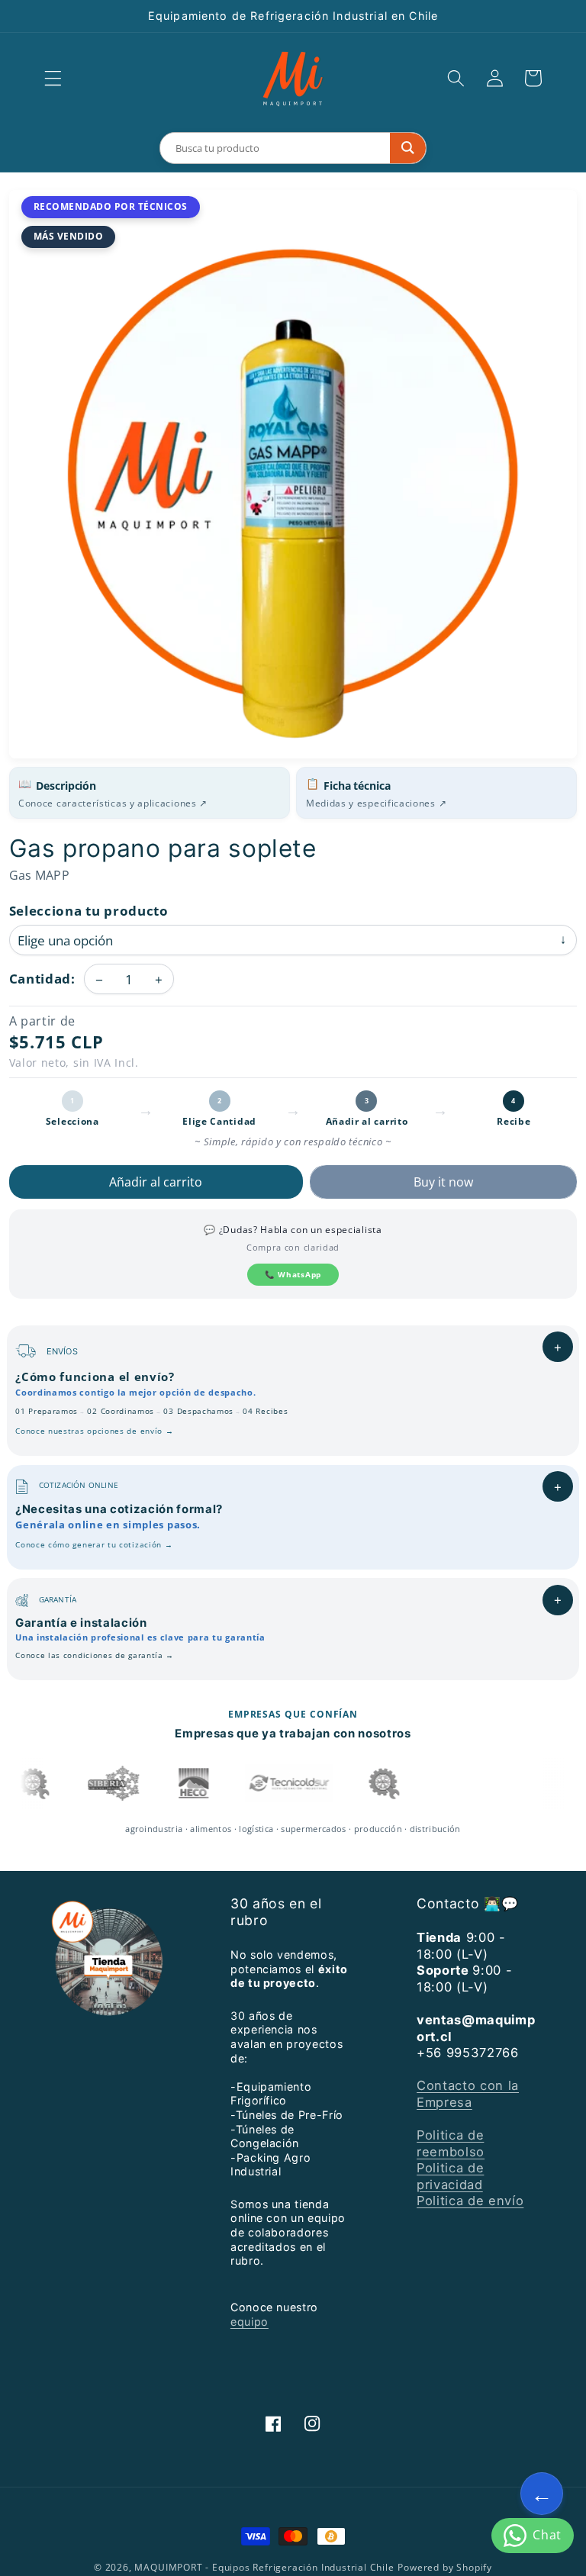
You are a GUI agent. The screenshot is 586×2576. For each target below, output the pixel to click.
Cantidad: (42, 979)
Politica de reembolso (451, 2143)
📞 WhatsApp (293, 1274)
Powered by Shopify (445, 2567)
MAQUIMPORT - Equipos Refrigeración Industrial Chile (264, 2567)
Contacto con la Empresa (468, 2093)
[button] (53, 78)
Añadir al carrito (156, 1182)
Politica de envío (470, 2201)
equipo (250, 2322)
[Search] (408, 148)
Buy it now (443, 1182)
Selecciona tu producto (89, 911)
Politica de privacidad (450, 2176)
